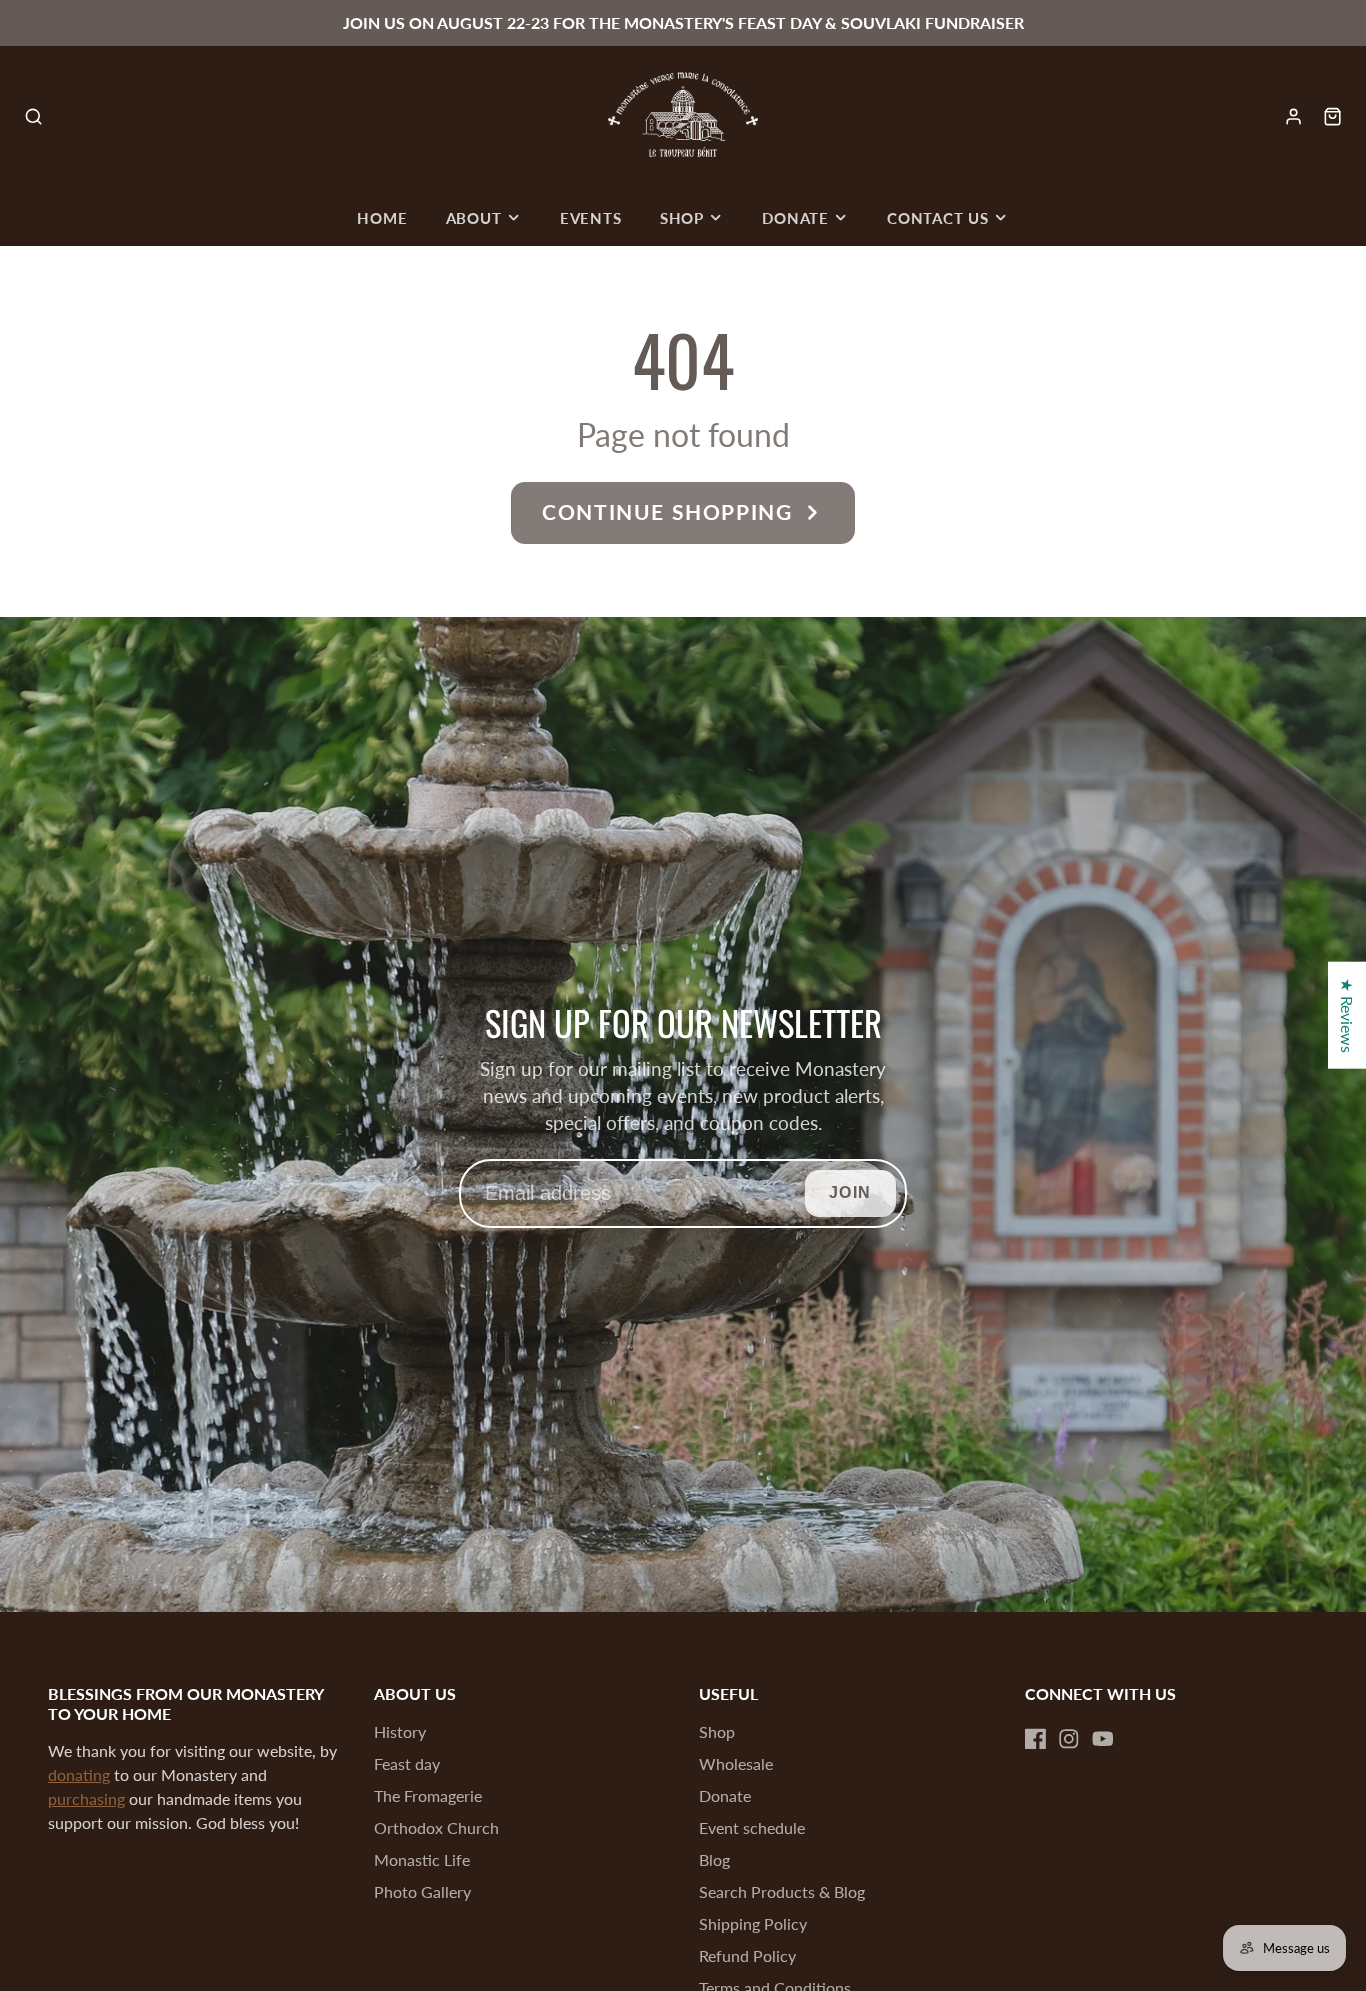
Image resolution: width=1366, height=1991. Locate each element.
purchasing (86, 1798)
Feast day (407, 1763)
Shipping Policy (753, 1923)
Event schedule (752, 1827)
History (400, 1731)
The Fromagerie (428, 1795)
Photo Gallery (422, 1891)
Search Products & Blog (782, 1891)
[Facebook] (1036, 1739)
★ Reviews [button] (1347, 1014)
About (474, 218)
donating (79, 1774)
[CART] (1332, 116)
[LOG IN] (1293, 116)
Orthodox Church (436, 1827)
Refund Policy (747, 1955)
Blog (714, 1859)
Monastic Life (422, 1859)
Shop (682, 218)
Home (382, 218)
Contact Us (938, 218)
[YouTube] (1103, 1739)
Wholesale (736, 1763)
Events (591, 218)
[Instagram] (1069, 1739)
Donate (795, 218)
